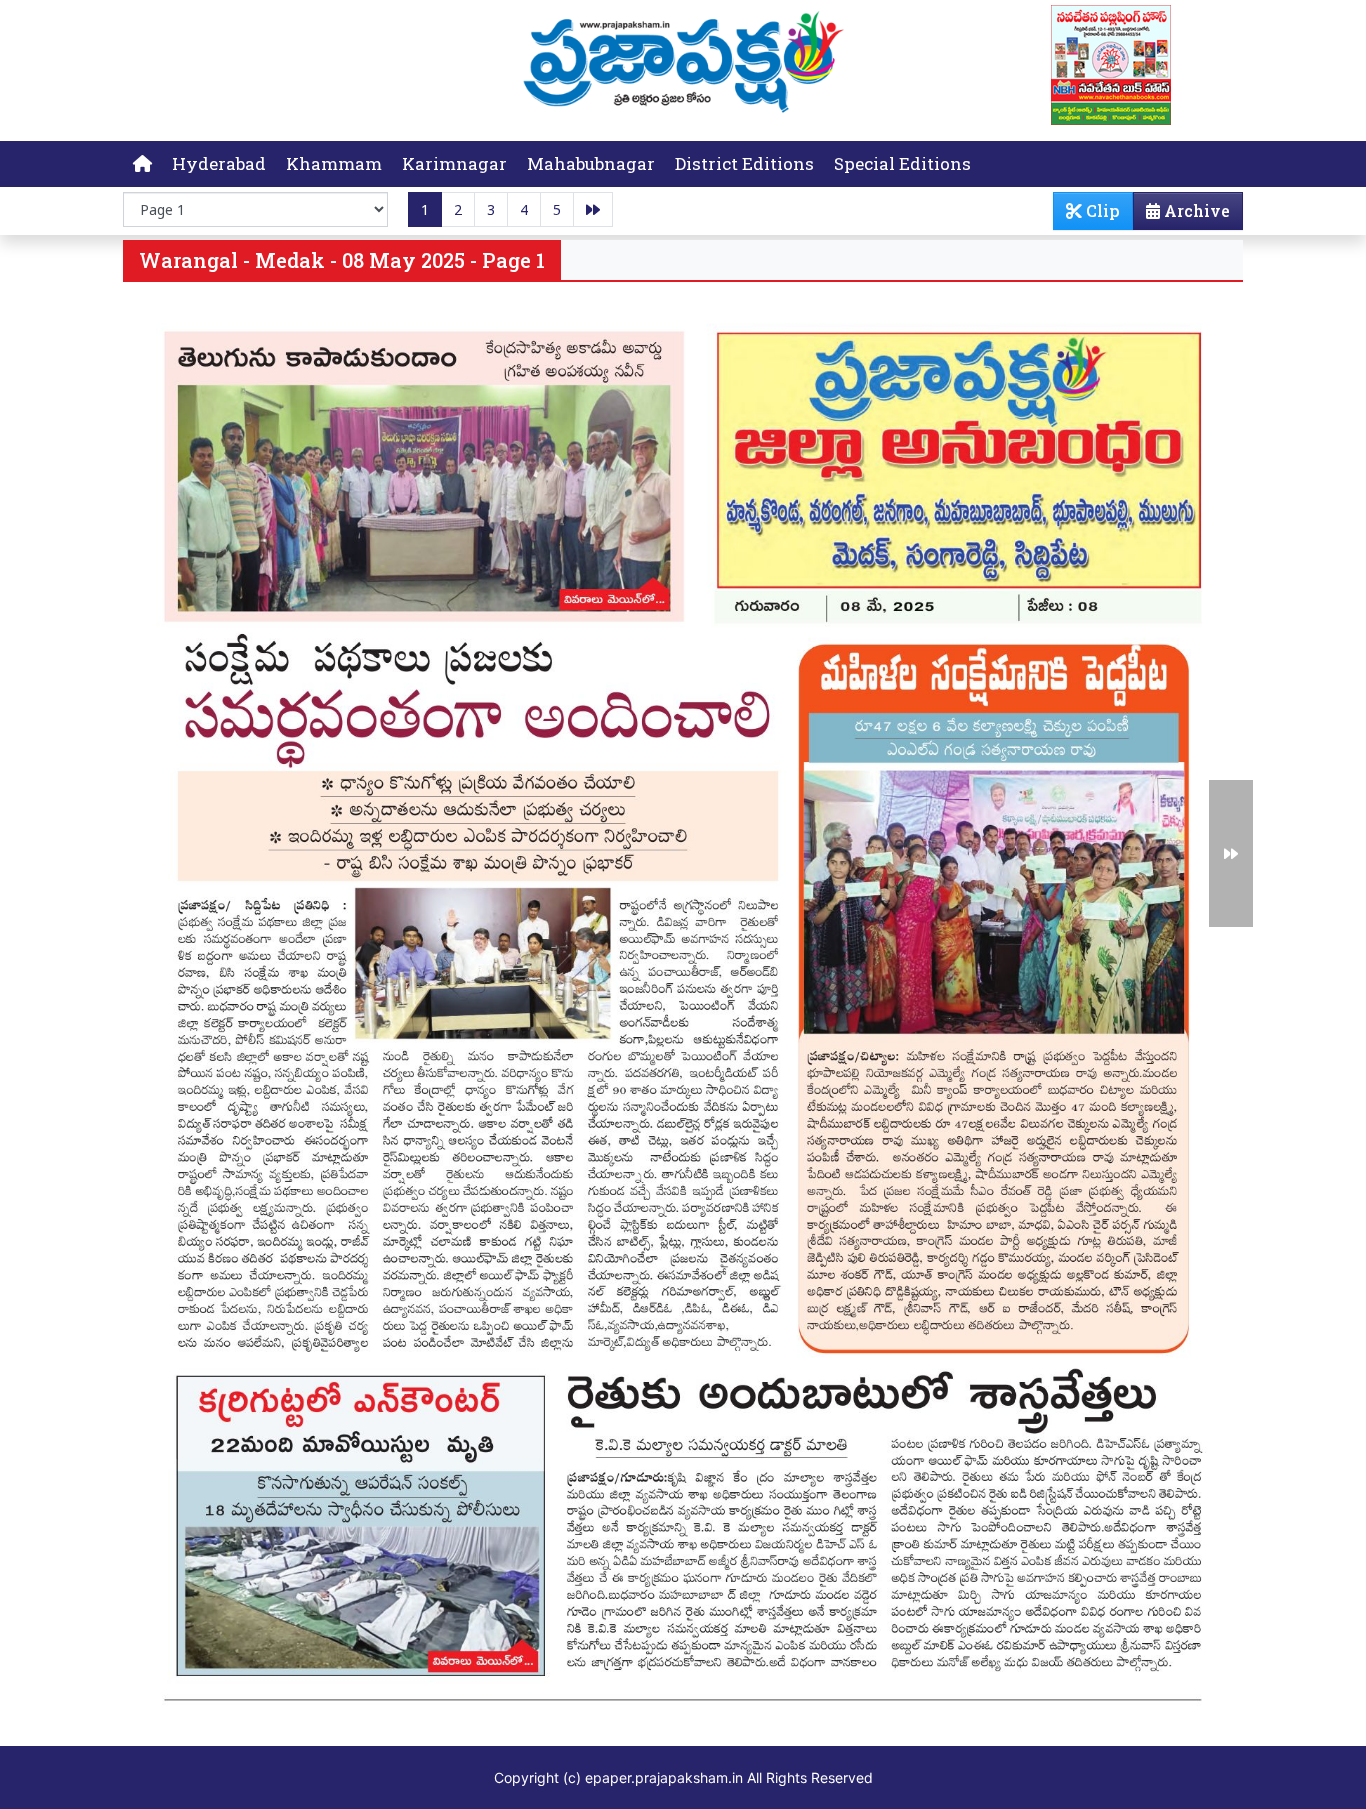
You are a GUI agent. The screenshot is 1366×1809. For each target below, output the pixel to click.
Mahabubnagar (591, 163)
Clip (1101, 210)
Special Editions (902, 163)
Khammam (334, 163)
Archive (1195, 210)
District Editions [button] (744, 163)
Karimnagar (454, 163)
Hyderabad (219, 163)
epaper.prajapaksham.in (664, 1777)
